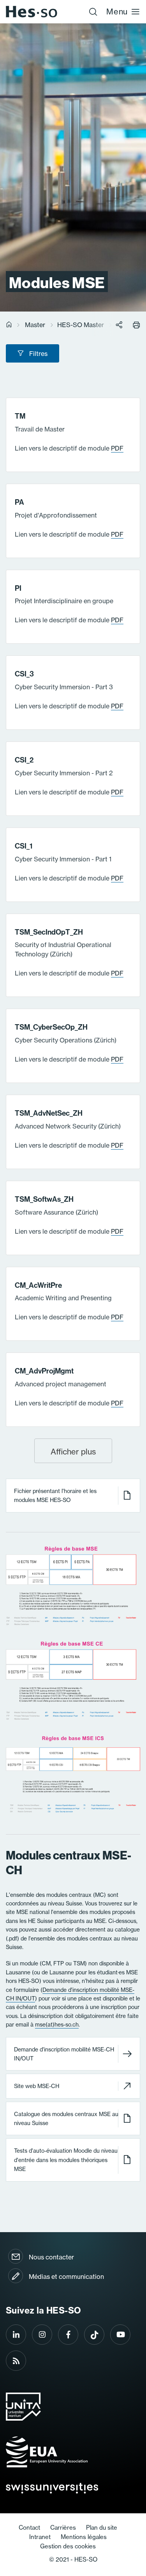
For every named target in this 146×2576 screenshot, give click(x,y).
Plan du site (102, 2528)
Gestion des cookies (68, 2546)
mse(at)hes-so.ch (57, 2025)
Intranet (40, 2537)
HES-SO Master (81, 325)
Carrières (63, 2528)
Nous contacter (51, 2257)
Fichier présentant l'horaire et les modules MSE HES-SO (55, 1496)
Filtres (38, 354)
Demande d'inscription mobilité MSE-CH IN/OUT (64, 2054)
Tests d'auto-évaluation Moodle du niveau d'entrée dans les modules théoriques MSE (66, 2160)
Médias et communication (66, 2277)
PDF (117, 448)
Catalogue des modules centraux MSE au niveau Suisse (66, 2119)
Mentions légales (84, 2537)
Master (35, 325)
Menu (117, 11)
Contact (29, 2528)
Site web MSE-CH (37, 2086)
